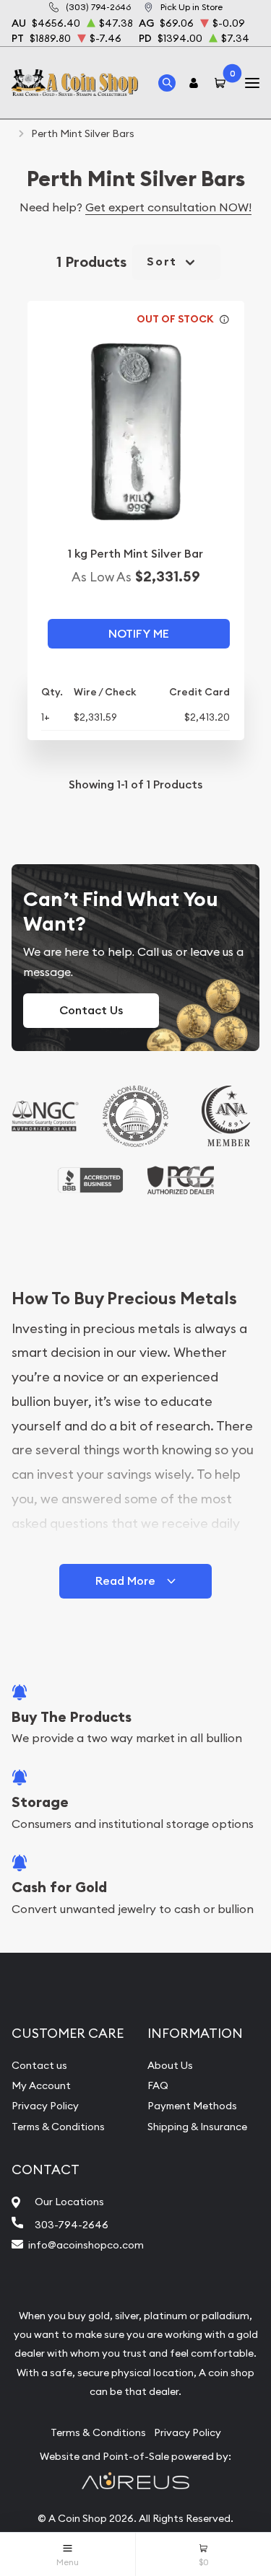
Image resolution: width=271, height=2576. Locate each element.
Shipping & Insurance (197, 2127)
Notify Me (139, 634)
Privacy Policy (45, 2106)
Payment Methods (192, 2106)
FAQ (158, 2085)
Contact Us (91, 1010)
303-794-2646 (72, 2225)
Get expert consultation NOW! (168, 207)
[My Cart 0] (223, 83)
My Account (41, 2085)
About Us (170, 2065)
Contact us (39, 2065)
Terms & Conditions (58, 2127)
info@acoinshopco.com (86, 2245)
